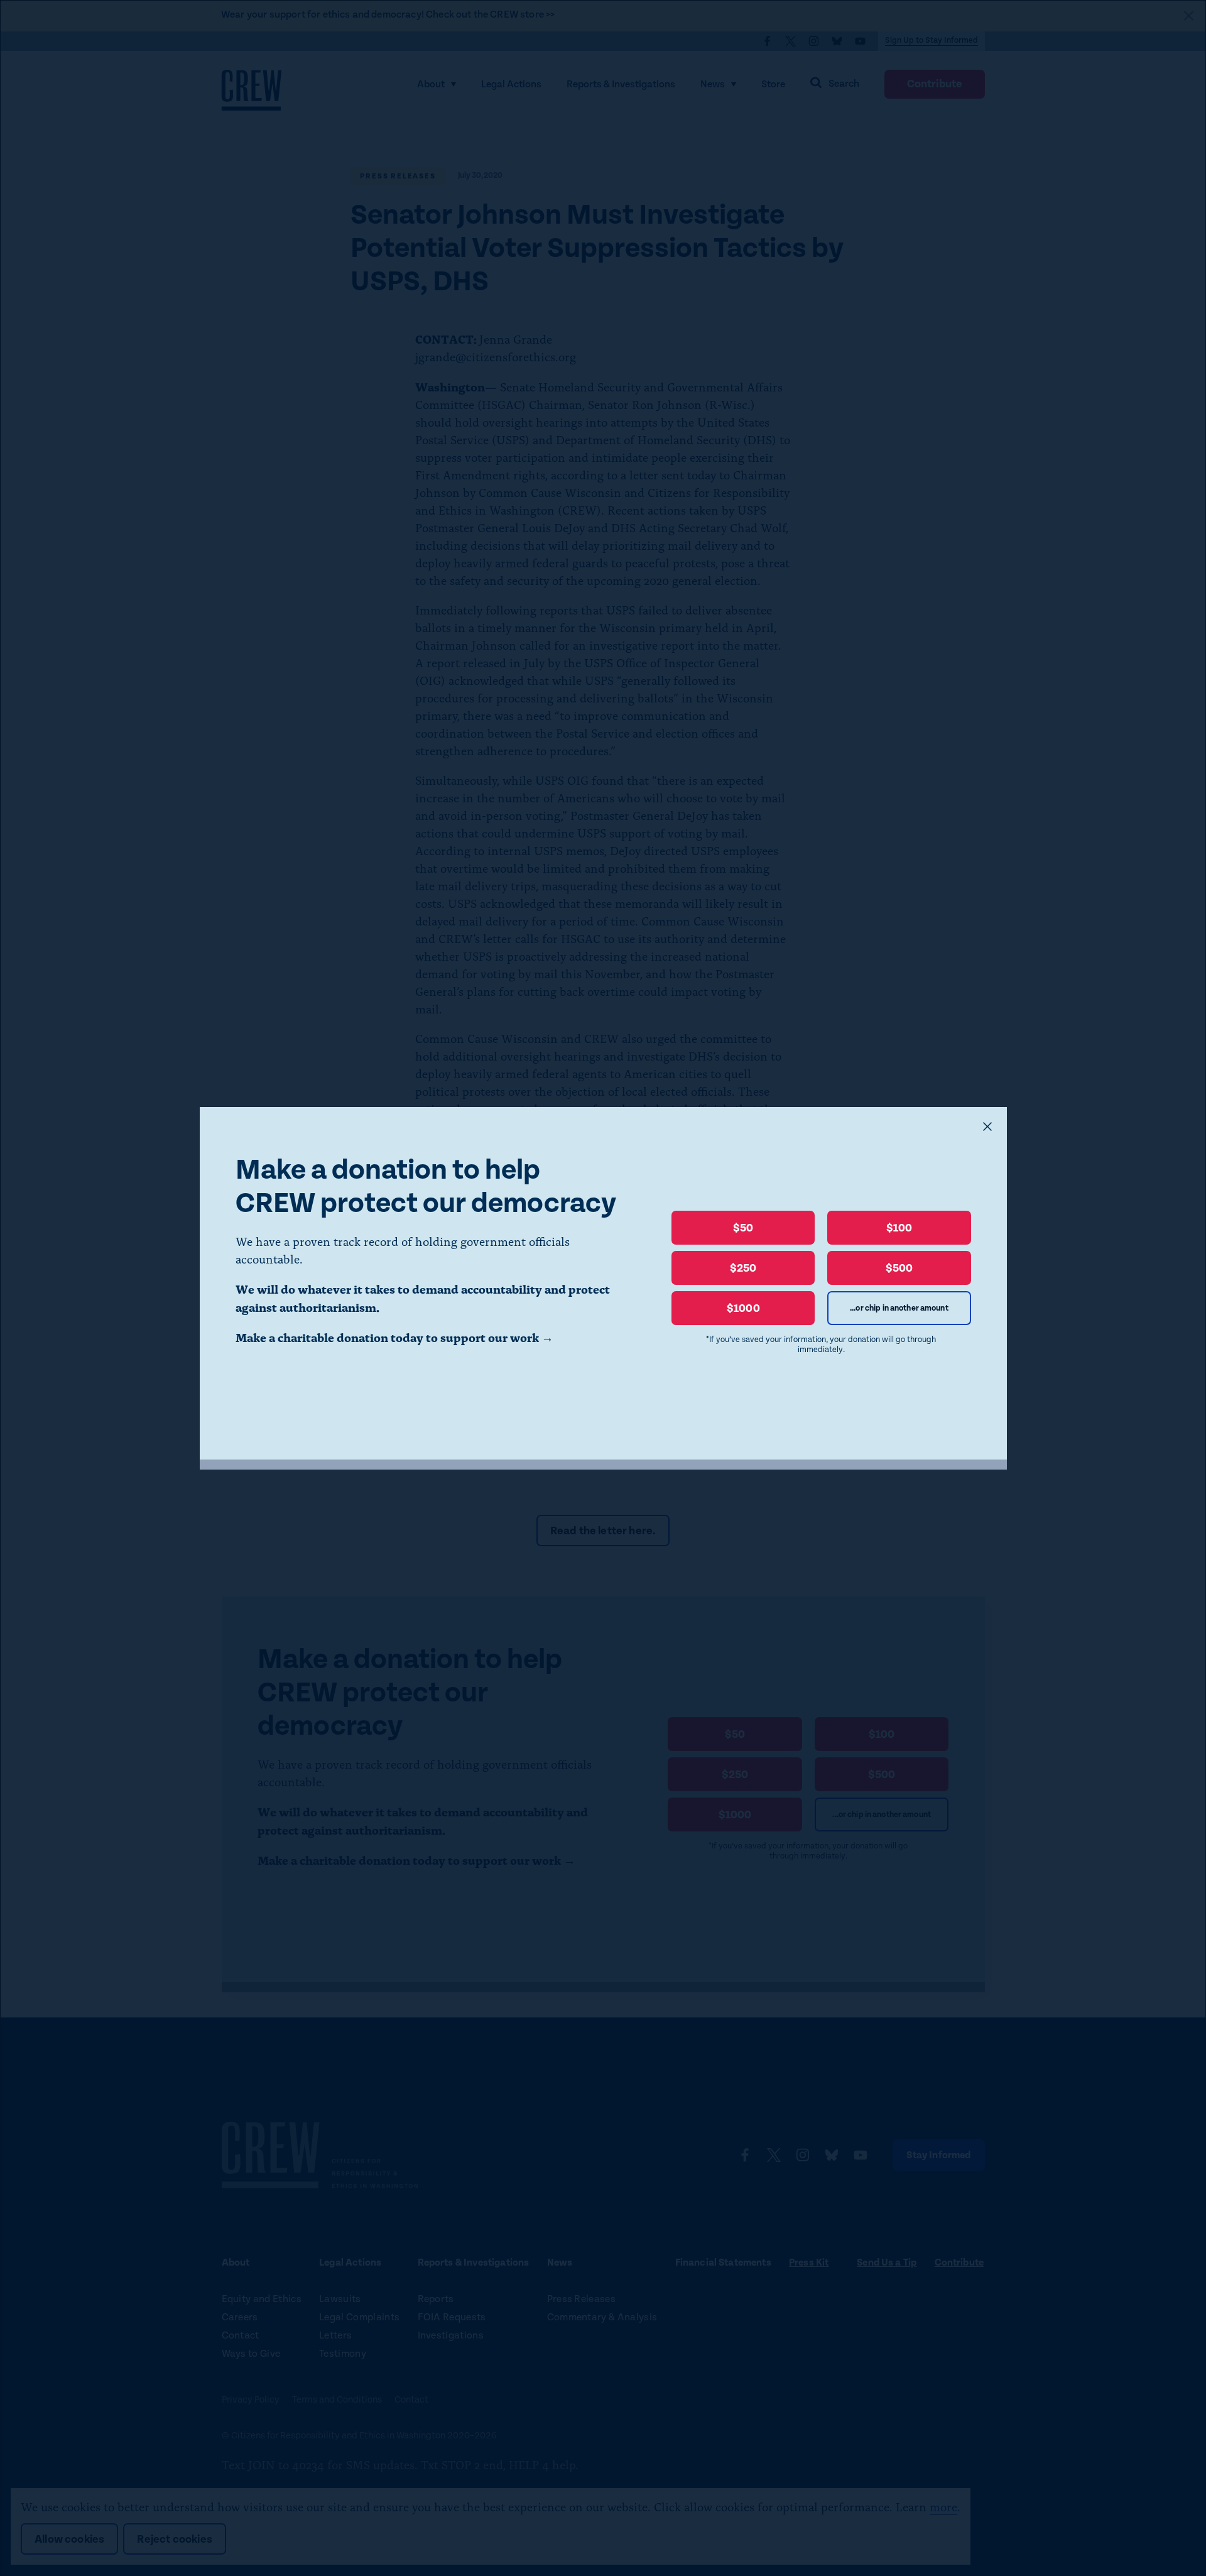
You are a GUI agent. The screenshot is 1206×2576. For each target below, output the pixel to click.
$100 (899, 1228)
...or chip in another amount (899, 1308)
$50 (743, 1228)
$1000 (743, 1308)
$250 (743, 1268)
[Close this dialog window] (987, 1127)
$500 (899, 1268)
